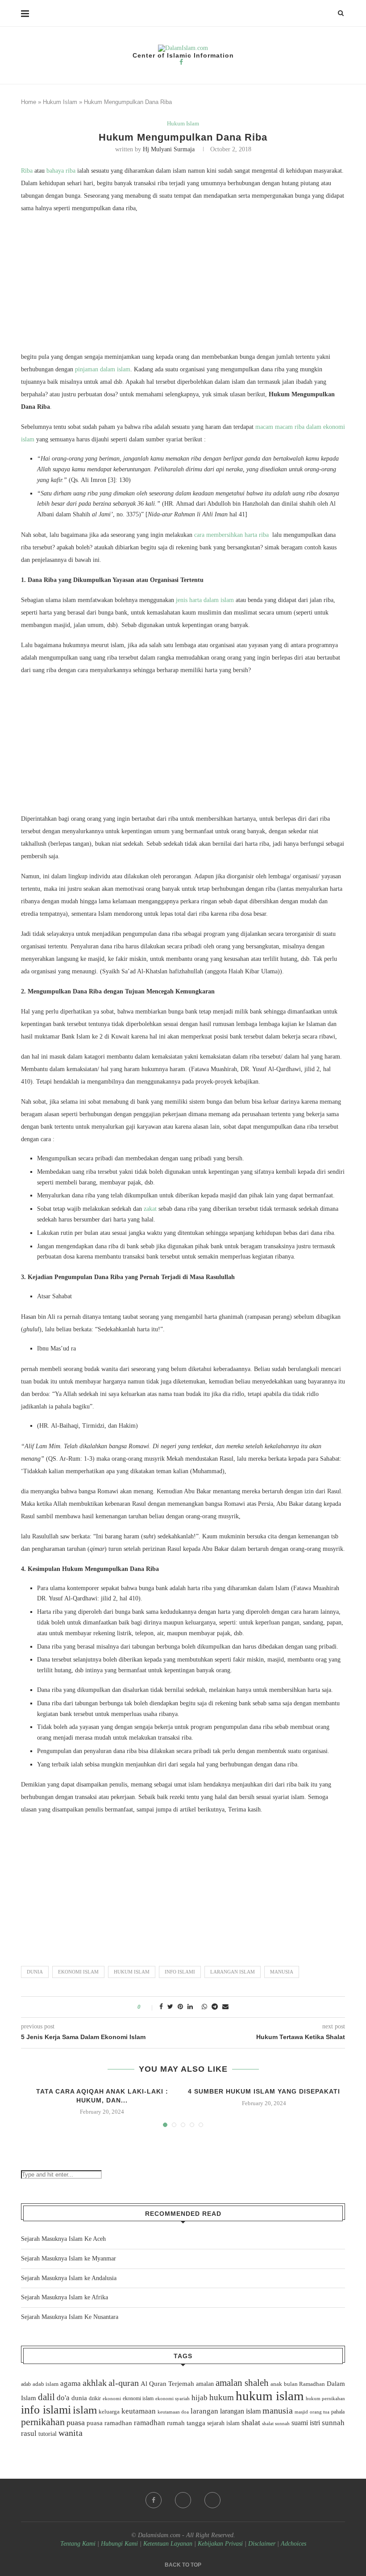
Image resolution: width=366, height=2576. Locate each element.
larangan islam (233, 1972)
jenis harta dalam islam (205, 600)
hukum (222, 2397)
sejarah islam (223, 2423)
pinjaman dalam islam (103, 369)
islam (85, 2410)
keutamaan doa (173, 2412)
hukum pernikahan (325, 2398)
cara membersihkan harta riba (231, 535)
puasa (76, 2422)
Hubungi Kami (119, 2544)
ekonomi (112, 2398)
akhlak (95, 2383)
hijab (200, 2398)
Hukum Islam (60, 102)
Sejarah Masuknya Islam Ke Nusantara (70, 2317)
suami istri (306, 2423)
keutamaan (139, 2411)
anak (276, 2384)
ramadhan (150, 2423)
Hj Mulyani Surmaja (169, 149)
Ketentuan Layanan (168, 2544)
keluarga (109, 2412)
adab (26, 2384)
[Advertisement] (183, 285)
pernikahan (43, 2422)
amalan (205, 2384)
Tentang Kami (79, 2544)
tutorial (48, 2434)
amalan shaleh (242, 2383)
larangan (204, 2411)
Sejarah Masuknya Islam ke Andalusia (69, 2278)
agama (71, 2383)
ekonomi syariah (173, 2399)
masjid (301, 2412)
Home (29, 102)
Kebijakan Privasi (220, 2544)
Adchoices (293, 2544)
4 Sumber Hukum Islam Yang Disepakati (264, 2091)
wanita (71, 2433)
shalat (251, 2422)
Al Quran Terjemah (167, 2384)
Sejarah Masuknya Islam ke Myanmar (69, 2258)
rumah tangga (186, 2423)
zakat (150, 1209)
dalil (46, 2397)
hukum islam (132, 1972)
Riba (27, 171)
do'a (63, 2398)
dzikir (95, 2398)
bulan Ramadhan (304, 2384)
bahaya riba (61, 171)
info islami (180, 1972)
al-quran (124, 2383)
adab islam (46, 2384)
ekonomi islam (78, 1972)
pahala (338, 2412)
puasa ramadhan (109, 2423)
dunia (35, 1972)
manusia (282, 1972)
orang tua (320, 2412)
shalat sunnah (276, 2423)
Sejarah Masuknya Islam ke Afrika (64, 2297)
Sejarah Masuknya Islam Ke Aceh (63, 2239)
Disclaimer (262, 2544)
